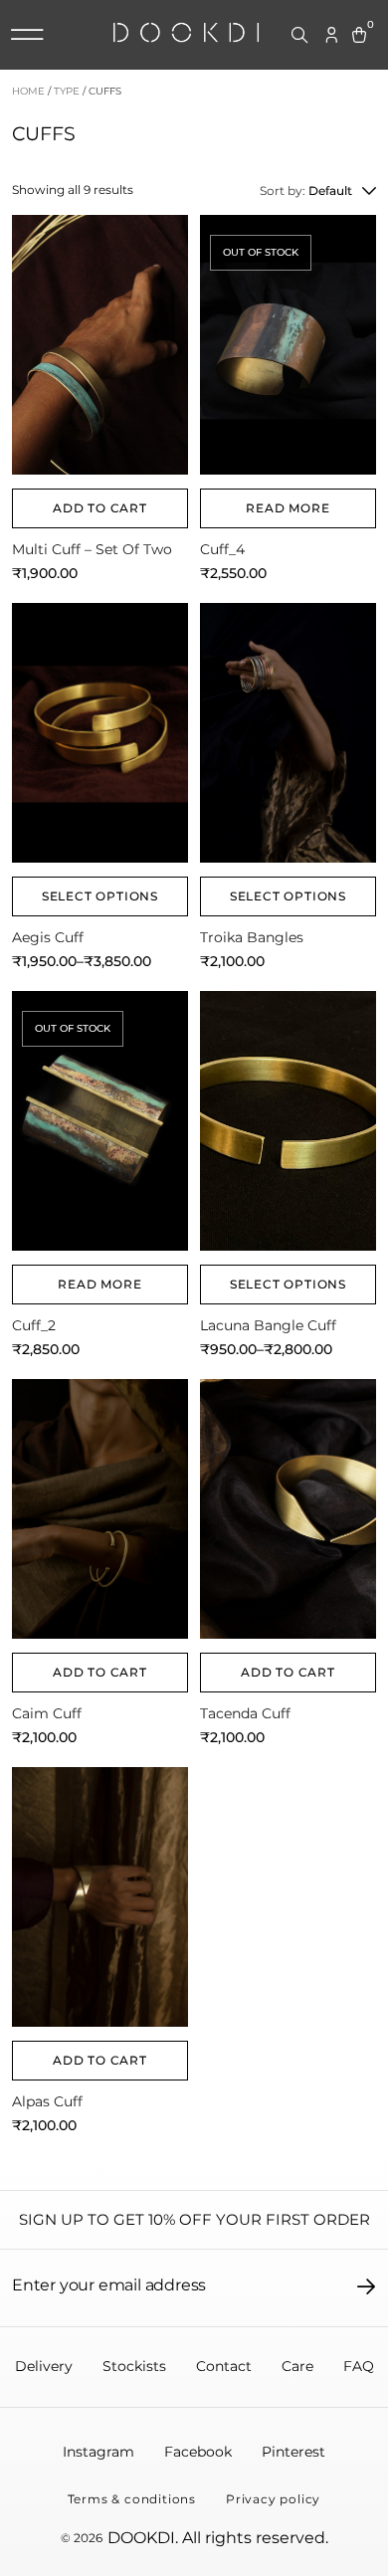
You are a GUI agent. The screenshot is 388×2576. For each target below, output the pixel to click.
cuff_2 (34, 1325)
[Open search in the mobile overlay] (301, 36)
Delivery (44, 2366)
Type (67, 91)
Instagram (98, 2452)
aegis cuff (48, 937)
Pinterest (293, 2452)
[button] (27, 34)
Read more (288, 508)
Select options (100, 896)
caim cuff (47, 1713)
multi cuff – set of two (92, 549)
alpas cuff (47, 2101)
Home (28, 91)
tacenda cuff (245, 1713)
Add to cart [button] (100, 508)
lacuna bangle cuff (268, 1325)
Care (297, 2366)
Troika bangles (252, 937)
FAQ (359, 2366)
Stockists (134, 2366)
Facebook (198, 2452)
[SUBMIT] (367, 2286)
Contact (224, 2366)
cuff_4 (222, 549)
